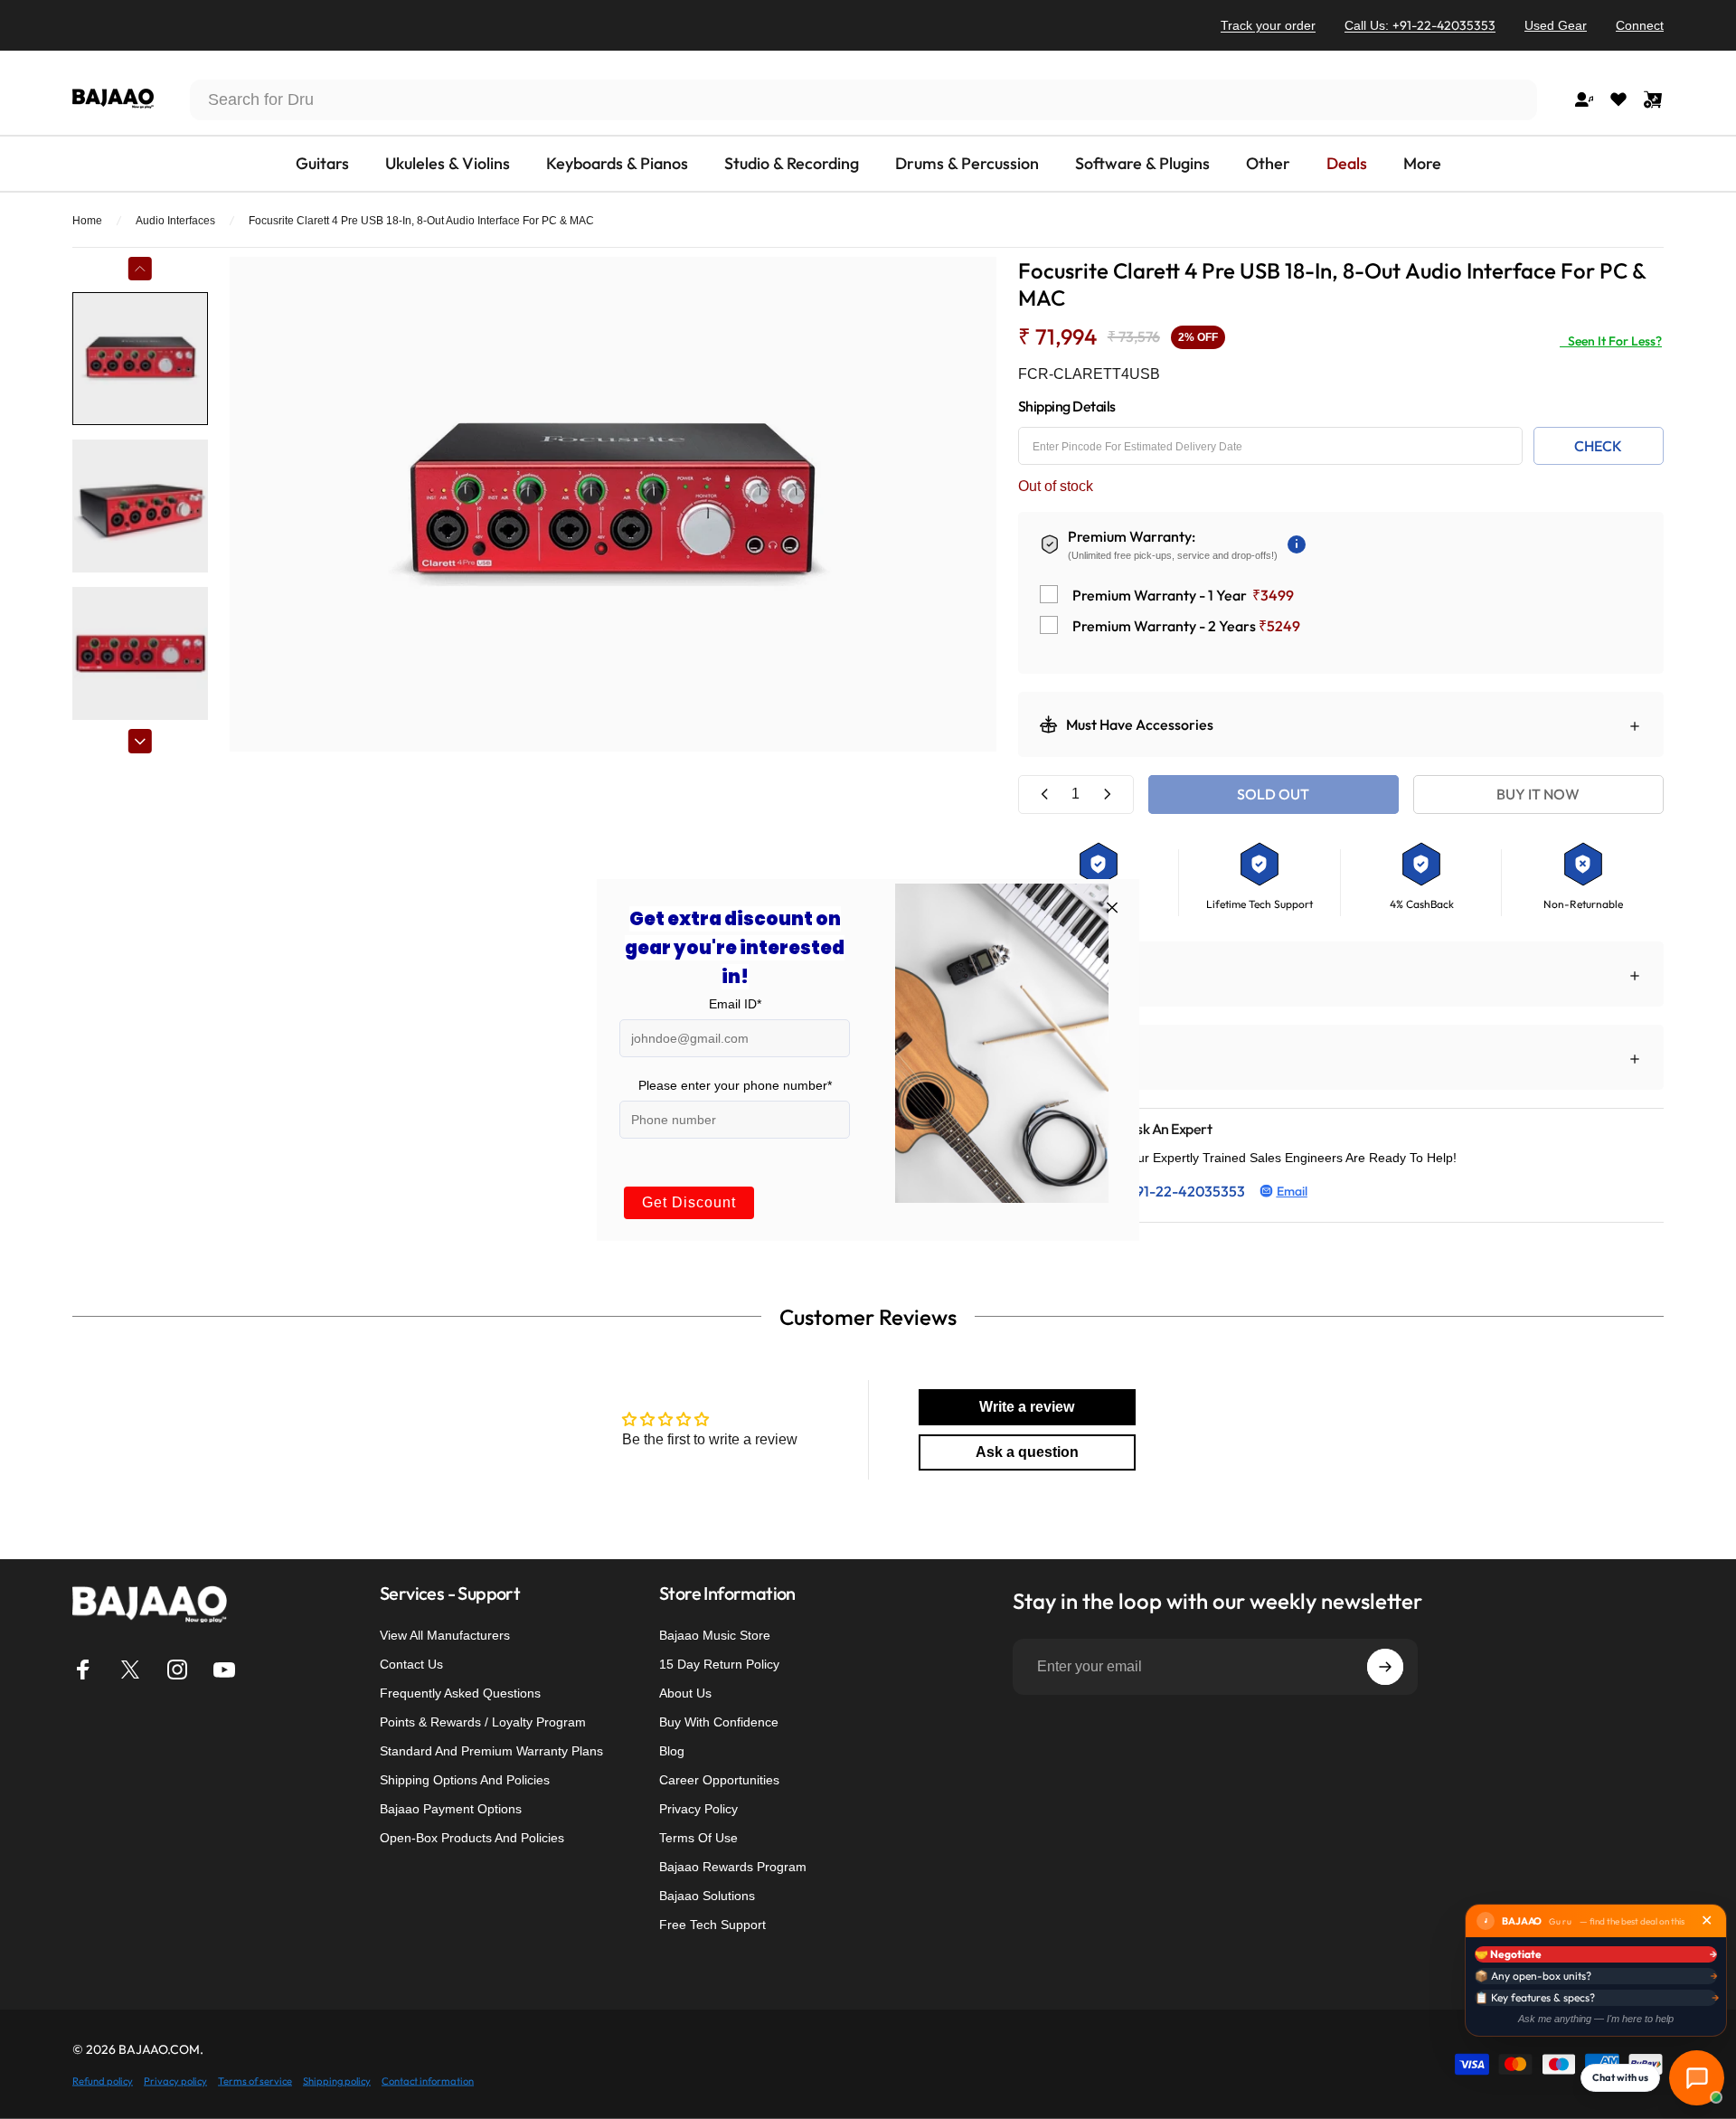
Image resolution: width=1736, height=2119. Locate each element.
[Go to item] (140, 359)
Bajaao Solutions (707, 1896)
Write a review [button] (1027, 1407)
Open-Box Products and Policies (472, 1838)
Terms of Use (698, 1838)
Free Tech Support (712, 1925)
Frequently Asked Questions (460, 1693)
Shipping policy (337, 2080)
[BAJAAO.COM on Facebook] (83, 1670)
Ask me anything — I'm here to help (1596, 2019)
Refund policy (103, 2080)
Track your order (1268, 25)
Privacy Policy (698, 1809)
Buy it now (1538, 794)
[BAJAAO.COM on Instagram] (177, 1670)
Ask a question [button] (1027, 1452)
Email (1292, 1191)
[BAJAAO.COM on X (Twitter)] (130, 1670)
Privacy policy (175, 2080)
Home (87, 221)
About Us (685, 1693)
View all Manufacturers (445, 1635)
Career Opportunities (719, 1780)
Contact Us (411, 1664)
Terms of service (255, 2080)
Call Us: (1420, 25)
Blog (672, 1751)
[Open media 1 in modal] (613, 504)
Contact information (428, 2080)
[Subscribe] (1385, 1667)
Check (1598, 446)
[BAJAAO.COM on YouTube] (224, 1670)
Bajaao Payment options (451, 1809)
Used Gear (1556, 25)
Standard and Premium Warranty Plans (491, 1751)
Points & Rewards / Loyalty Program (483, 1722)
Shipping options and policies (465, 1780)
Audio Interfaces (175, 221)
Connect (1640, 25)
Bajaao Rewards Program (733, 1867)
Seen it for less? (1611, 341)
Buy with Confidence (719, 1722)
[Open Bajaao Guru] (1697, 2078)
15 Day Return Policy (719, 1664)
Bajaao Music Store (715, 1635)
